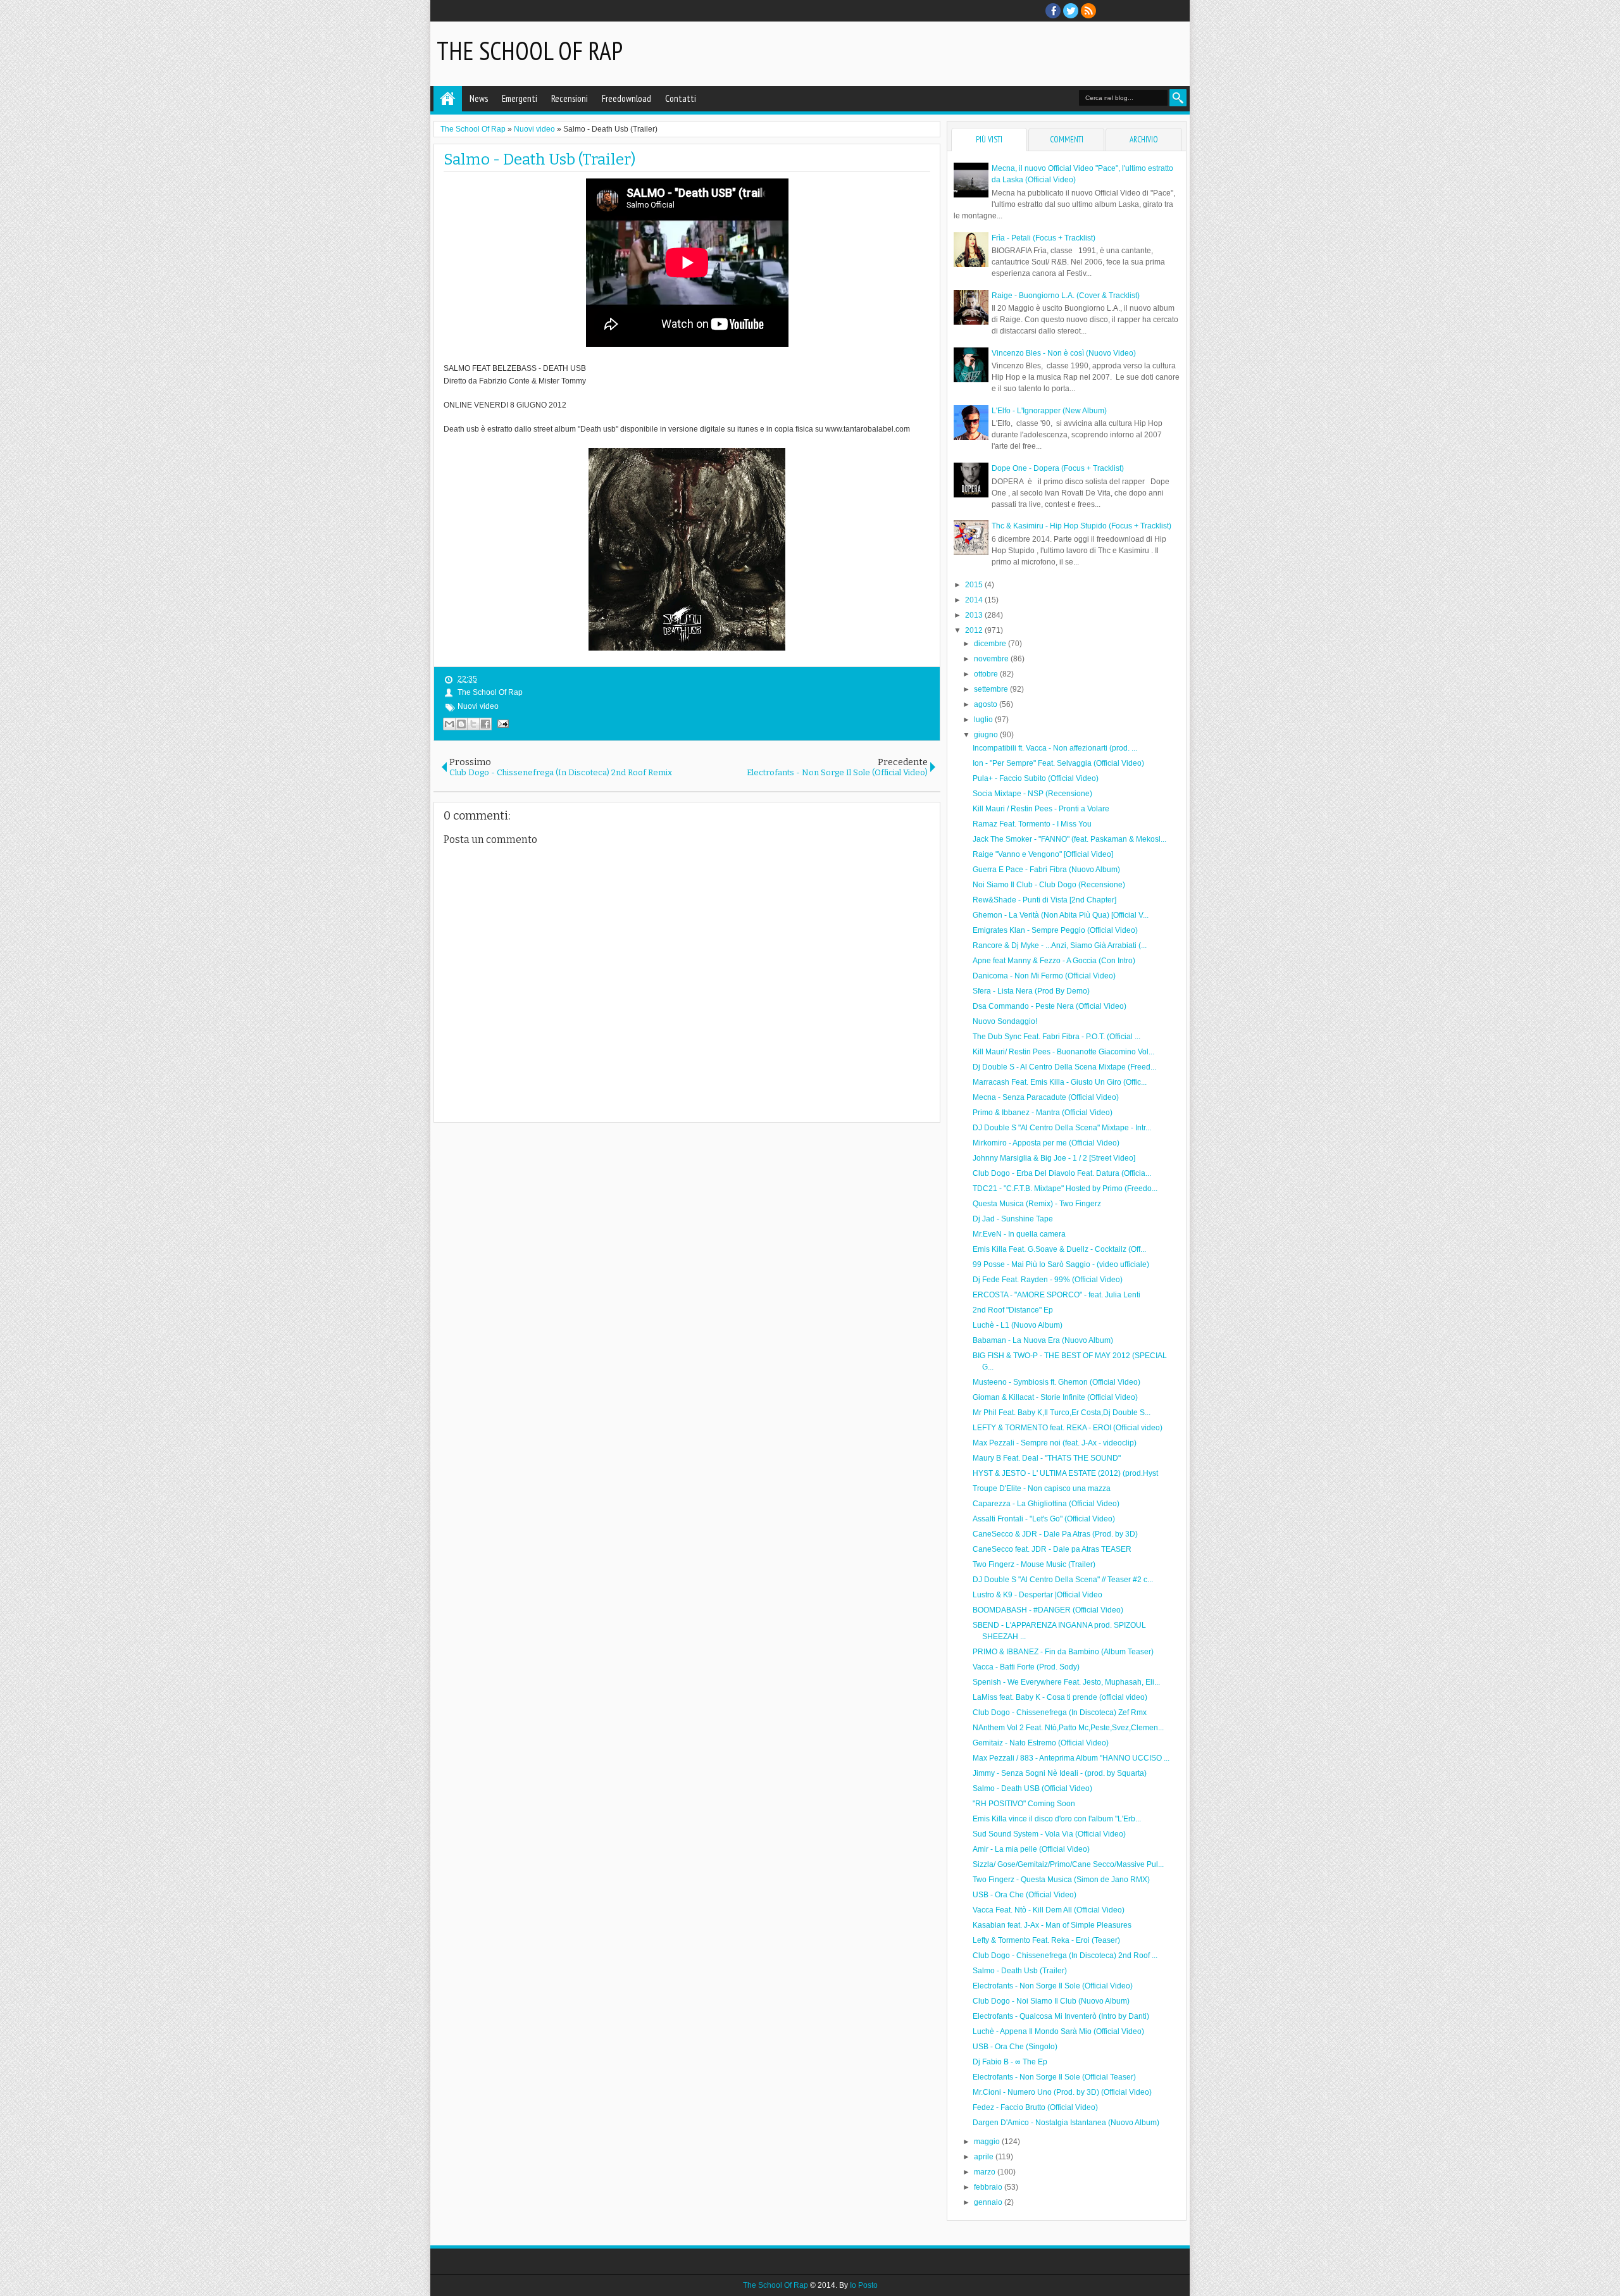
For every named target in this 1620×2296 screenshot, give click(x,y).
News (479, 98)
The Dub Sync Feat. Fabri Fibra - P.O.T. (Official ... (1056, 1037)
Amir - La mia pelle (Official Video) (1031, 1849)
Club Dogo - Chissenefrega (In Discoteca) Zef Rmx (1060, 1713)
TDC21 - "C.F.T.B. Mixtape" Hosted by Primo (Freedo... (1065, 1189)
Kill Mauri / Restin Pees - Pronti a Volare (1041, 809)
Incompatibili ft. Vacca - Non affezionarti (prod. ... (1055, 748)
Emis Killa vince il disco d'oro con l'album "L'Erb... (1057, 1819)
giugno (987, 735)
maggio (988, 2142)
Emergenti (520, 98)
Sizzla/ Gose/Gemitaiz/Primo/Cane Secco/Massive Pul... (1068, 1864)
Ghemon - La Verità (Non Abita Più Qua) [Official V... (1061, 915)
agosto (987, 704)
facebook (1053, 11)
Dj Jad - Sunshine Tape (1013, 1219)
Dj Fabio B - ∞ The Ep (1010, 2062)
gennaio (989, 2202)
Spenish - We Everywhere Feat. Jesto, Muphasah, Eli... (1066, 1682)
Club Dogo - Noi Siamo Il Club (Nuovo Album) (1051, 2001)
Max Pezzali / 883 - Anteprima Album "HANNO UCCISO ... (1071, 1758)
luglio (984, 720)
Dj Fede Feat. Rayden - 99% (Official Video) (1048, 1280)
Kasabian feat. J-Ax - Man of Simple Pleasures (1052, 1925)
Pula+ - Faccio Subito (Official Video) (1036, 778)
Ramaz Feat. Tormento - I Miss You (1032, 824)
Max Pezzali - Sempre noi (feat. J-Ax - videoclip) (1055, 1443)
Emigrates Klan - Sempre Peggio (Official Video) (1055, 930)
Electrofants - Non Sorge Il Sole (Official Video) (1053, 1986)
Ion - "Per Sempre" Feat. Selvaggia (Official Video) (1058, 763)
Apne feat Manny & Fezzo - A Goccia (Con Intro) (1054, 961)
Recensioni (570, 98)
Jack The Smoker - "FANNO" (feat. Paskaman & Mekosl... (1069, 839)
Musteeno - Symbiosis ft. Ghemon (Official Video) (1056, 1382)
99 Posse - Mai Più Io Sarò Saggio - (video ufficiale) (1061, 1264)
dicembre (991, 644)
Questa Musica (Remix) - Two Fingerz (1037, 1204)
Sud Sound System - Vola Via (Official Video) (1049, 1834)
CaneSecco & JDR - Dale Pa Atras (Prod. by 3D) (1055, 1534)
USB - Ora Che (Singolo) (1015, 2047)
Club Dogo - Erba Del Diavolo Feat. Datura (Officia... (1062, 1173)
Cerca (1178, 98)
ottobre (987, 674)
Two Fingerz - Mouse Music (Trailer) (1034, 1564)
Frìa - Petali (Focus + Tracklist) (1044, 238)
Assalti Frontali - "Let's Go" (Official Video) (1044, 1519)
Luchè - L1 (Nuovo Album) (1018, 1325)
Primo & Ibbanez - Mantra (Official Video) (1043, 1113)
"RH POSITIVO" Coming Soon (1024, 1804)
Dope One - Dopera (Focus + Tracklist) (1058, 468)
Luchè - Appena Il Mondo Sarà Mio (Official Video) (1058, 2031)
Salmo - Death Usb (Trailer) (539, 159)
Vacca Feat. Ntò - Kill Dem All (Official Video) (1049, 1910)
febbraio (989, 2187)
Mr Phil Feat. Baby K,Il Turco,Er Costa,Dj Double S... (1062, 1413)
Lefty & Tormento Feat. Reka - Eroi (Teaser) (1046, 1940)
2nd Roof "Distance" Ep (1013, 1310)
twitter (1071, 11)
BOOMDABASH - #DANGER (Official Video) (1048, 1610)
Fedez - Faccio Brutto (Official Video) (1035, 2107)
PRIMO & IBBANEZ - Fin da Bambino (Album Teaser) (1063, 1652)
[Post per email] (501, 723)
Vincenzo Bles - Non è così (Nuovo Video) (1064, 353)
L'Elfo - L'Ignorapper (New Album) (1049, 411)
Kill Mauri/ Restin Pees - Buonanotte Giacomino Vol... (1063, 1052)
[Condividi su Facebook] (485, 724)
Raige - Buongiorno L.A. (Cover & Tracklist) (1066, 296)
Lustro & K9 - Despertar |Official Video (1037, 1595)
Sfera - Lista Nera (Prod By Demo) (1031, 991)
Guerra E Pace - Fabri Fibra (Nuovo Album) (1046, 870)
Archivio (1144, 140)
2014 (975, 600)
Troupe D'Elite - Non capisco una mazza (1042, 1488)
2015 (975, 585)
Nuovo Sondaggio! (1005, 1021)
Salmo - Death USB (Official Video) (1032, 1788)
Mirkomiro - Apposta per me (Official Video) (1046, 1143)
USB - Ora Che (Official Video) (1025, 1895)
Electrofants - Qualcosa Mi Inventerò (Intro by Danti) (1061, 2016)
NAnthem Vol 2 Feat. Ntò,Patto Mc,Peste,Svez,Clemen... (1068, 1728)
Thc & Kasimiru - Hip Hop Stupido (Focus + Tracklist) (1081, 526)
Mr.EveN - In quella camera (1019, 1234)
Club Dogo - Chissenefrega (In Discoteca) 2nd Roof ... (1065, 1956)
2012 (975, 630)
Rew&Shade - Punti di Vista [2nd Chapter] (1044, 900)
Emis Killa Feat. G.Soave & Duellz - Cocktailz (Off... (1059, 1249)
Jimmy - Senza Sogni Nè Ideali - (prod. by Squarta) (1060, 1773)
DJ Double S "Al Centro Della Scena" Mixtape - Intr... (1062, 1128)
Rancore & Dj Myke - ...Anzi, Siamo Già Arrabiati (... (1060, 945)
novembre (992, 659)
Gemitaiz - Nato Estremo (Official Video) (1041, 1743)
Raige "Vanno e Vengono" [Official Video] (1043, 854)
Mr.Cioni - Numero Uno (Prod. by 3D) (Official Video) (1062, 2092)
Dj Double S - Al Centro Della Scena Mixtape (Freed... (1064, 1067)
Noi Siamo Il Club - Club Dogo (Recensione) (1049, 885)
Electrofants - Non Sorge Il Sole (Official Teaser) (1054, 2077)
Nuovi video (478, 706)
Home (448, 99)
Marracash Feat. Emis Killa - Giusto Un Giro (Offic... (1060, 1082)
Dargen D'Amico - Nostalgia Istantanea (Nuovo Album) (1066, 2123)
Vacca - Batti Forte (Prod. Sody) (1026, 1667)
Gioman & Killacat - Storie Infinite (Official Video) (1055, 1397)
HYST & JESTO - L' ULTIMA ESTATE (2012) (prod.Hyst (1065, 1473)
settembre (992, 689)
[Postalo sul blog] (461, 724)
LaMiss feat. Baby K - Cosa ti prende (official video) (1060, 1697)
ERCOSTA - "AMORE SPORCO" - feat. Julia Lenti (1056, 1295)
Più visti (989, 140)
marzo (986, 2172)
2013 (975, 615)
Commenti (1067, 140)
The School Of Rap (530, 51)
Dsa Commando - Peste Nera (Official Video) (1050, 1006)
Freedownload (626, 98)
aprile (985, 2157)
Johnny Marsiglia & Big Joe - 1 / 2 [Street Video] (1054, 1158)
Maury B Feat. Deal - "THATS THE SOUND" (1047, 1458)
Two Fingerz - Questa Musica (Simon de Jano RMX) (1061, 1880)
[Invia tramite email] (449, 724)
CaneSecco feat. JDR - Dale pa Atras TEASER (1052, 1549)
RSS (1088, 11)
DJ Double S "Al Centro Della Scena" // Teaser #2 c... (1063, 1580)
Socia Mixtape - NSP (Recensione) (1032, 794)
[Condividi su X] (473, 724)
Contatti (681, 98)
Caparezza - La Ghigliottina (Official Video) (1046, 1504)
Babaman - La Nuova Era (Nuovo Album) (1043, 1340)
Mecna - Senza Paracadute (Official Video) (1046, 1097)
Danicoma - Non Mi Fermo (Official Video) (1044, 976)
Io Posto (864, 2285)
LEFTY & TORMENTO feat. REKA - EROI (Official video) (1068, 1428)
